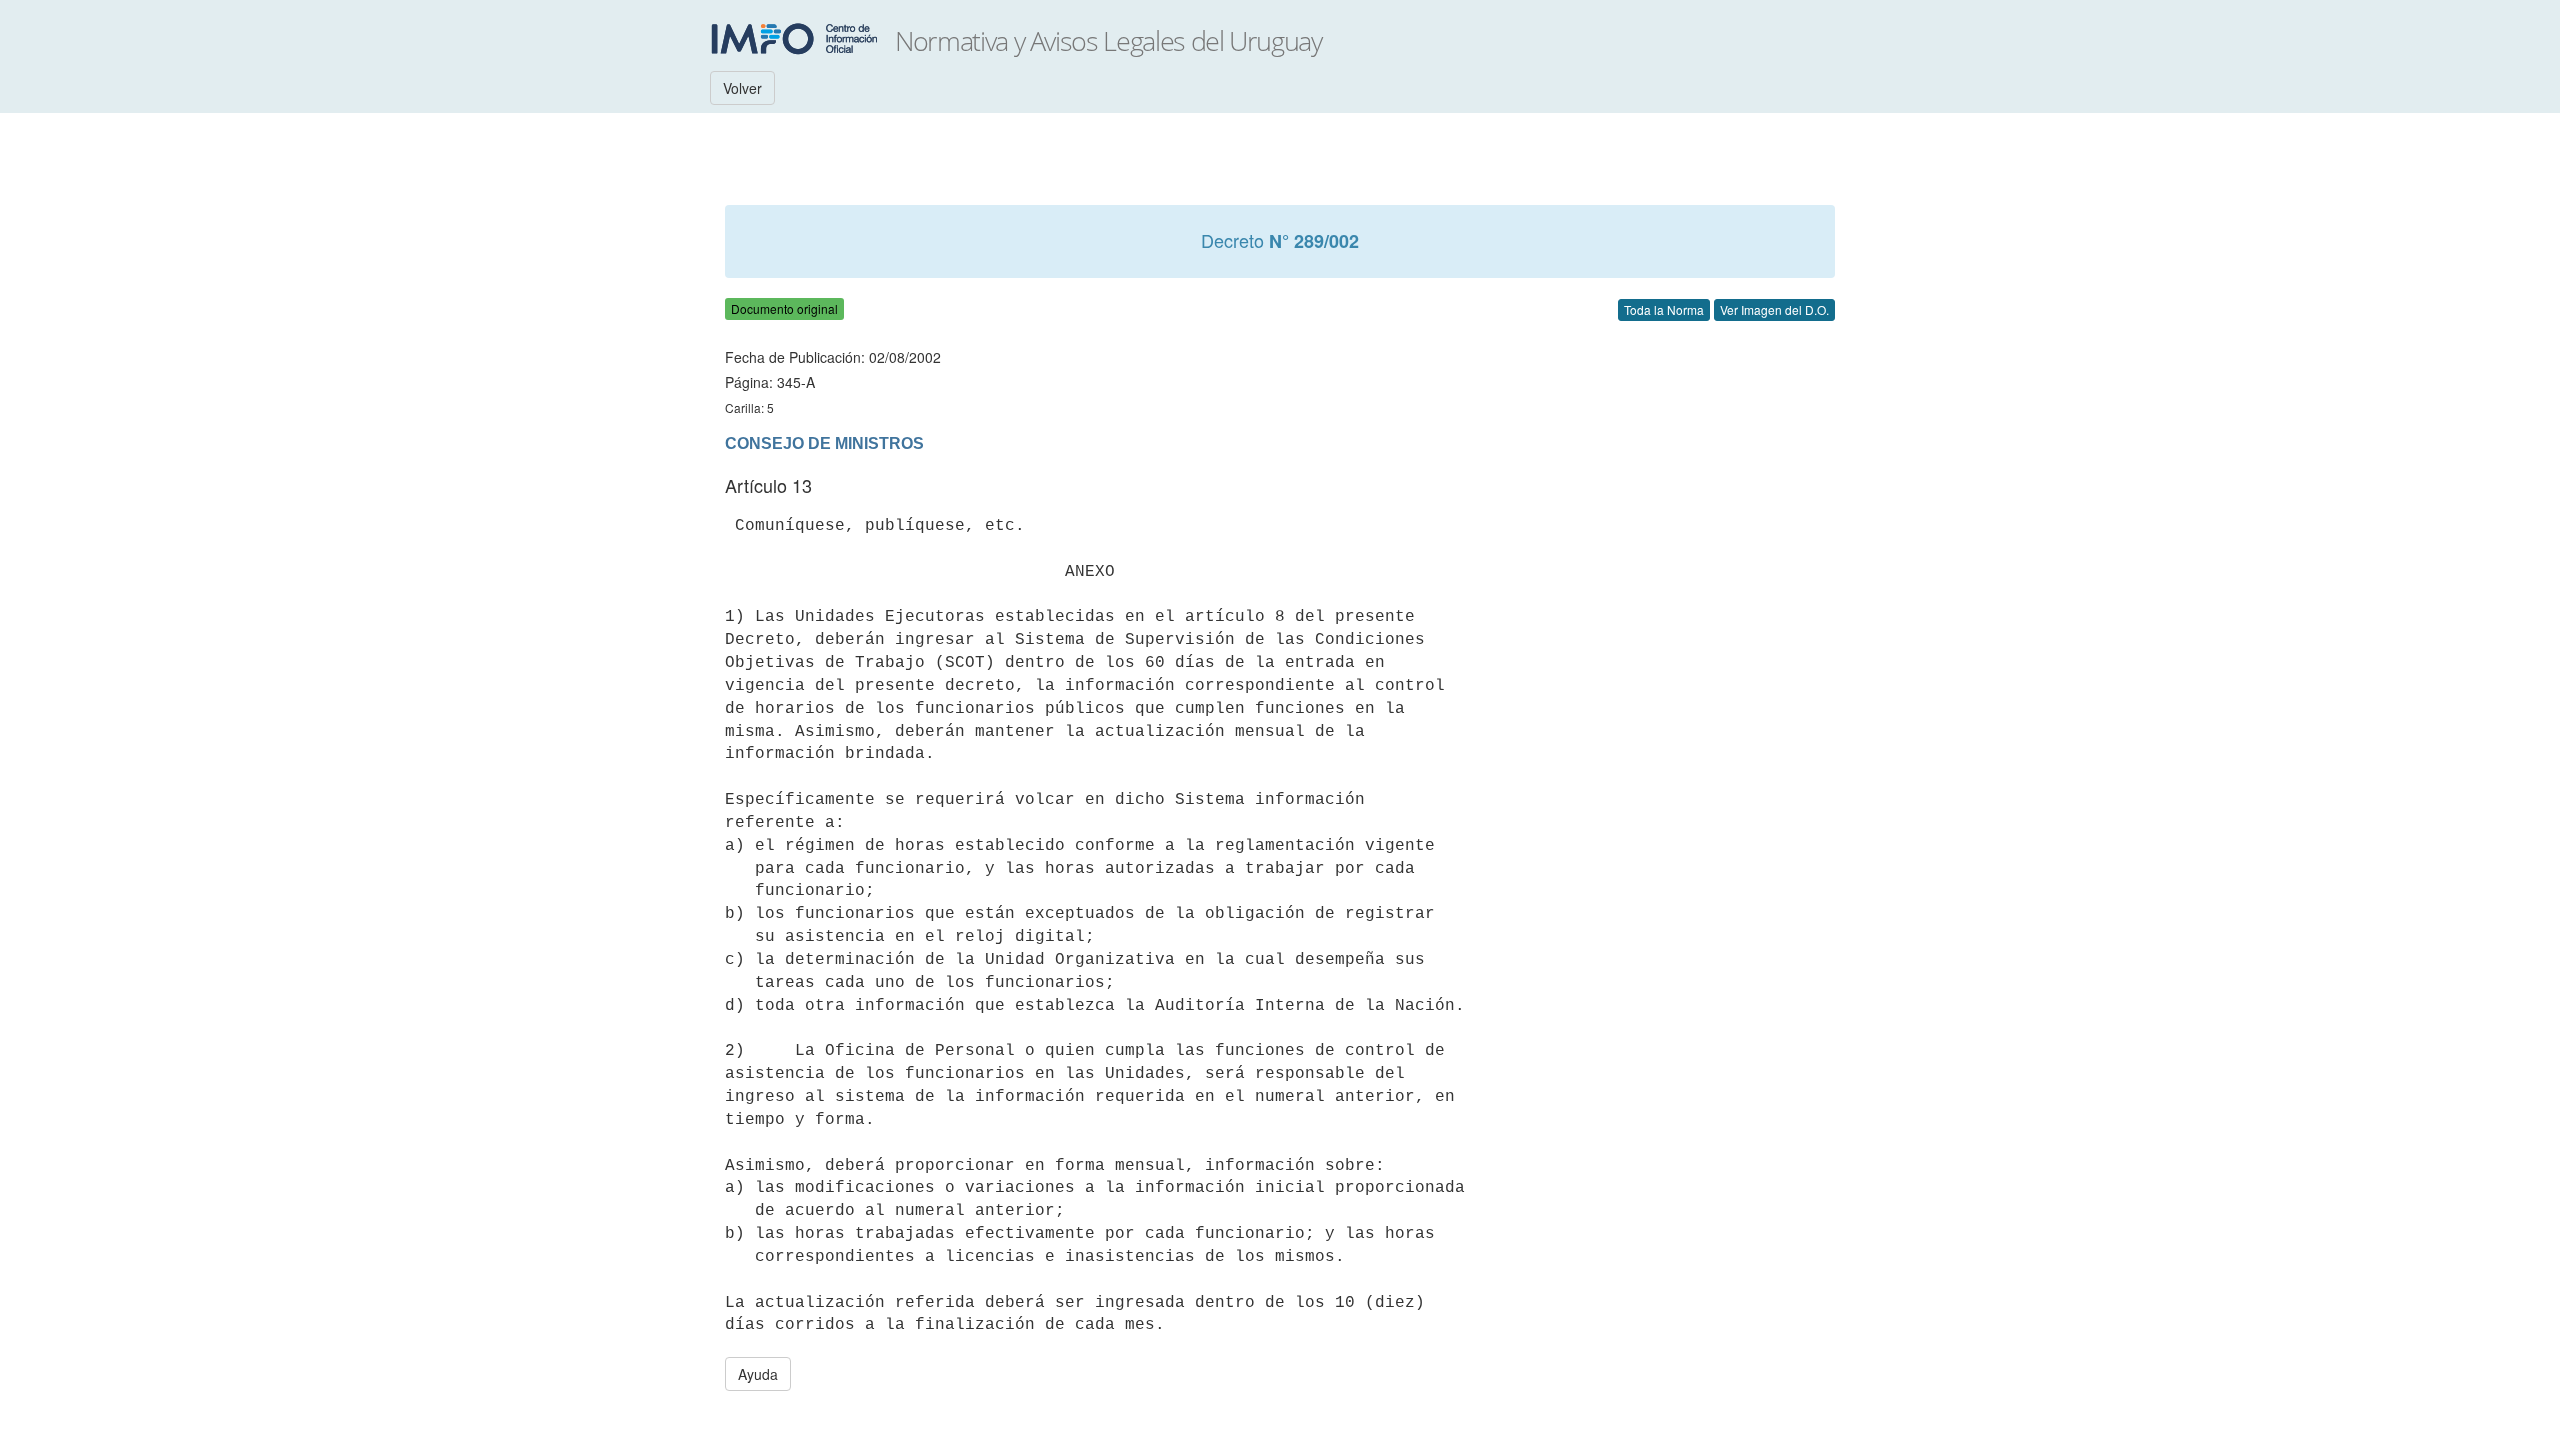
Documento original (784, 308)
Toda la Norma (1664, 309)
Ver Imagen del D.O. (1774, 309)
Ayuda (758, 1374)
